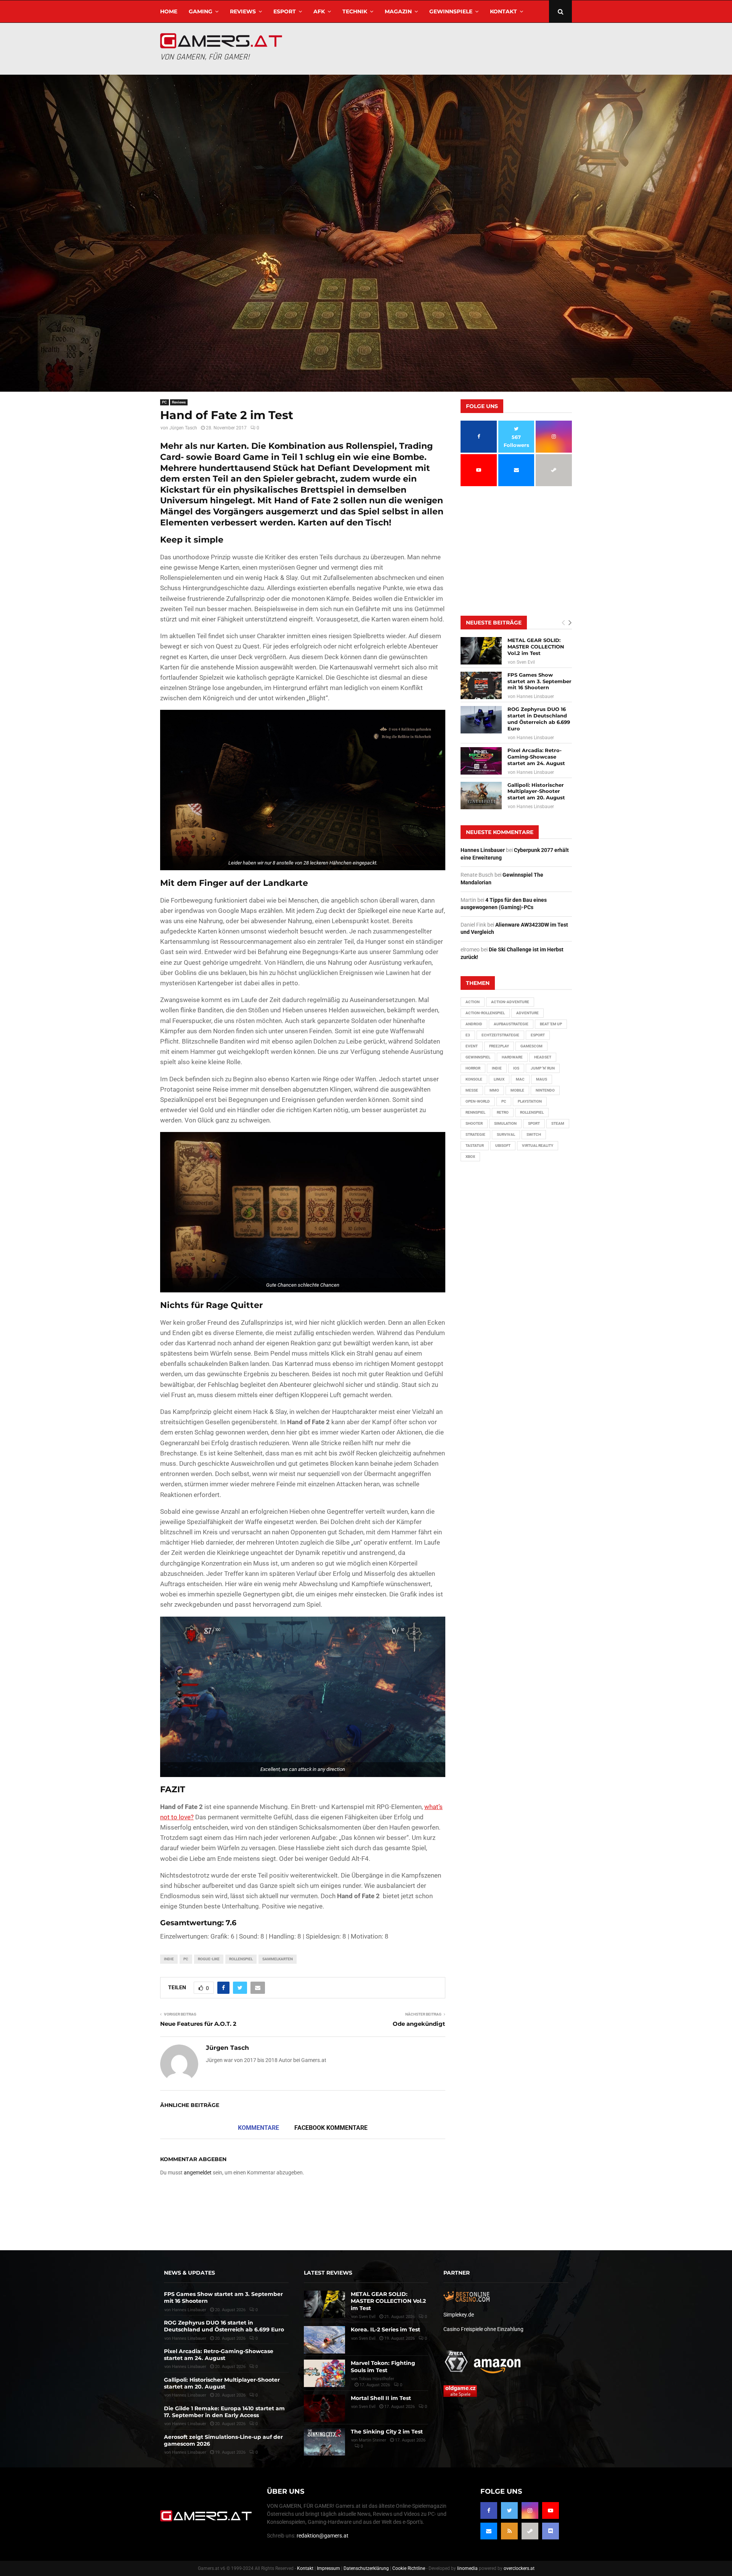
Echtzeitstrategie (500, 1035)
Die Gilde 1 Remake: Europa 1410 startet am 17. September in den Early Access (224, 2412)
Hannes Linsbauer (535, 696)
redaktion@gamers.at (323, 2536)
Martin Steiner (372, 2440)
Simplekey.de (459, 2315)
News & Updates (189, 2273)
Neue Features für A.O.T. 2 (198, 2024)
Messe (472, 1090)
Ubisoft (503, 1146)
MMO (494, 1090)
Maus (542, 1079)
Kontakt (503, 11)
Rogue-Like (209, 1959)
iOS (516, 1068)
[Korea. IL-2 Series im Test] (324, 2340)
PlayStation (530, 1101)
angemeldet (198, 2173)
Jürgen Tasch (183, 428)
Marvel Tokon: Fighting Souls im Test (383, 2366)
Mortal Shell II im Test (381, 2398)
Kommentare (258, 2128)
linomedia (467, 2568)
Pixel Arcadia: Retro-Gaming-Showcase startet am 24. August (536, 757)
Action (473, 1002)
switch (534, 1134)
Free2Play (499, 1046)
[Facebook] (489, 2510)
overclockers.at (519, 2568)
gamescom (531, 1046)
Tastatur (475, 1146)
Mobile (517, 1090)
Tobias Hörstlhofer (376, 2379)
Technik (355, 11)
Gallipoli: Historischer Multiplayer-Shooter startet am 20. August (536, 791)
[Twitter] (509, 2510)
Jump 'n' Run (543, 1068)
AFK (319, 11)
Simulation (505, 1123)
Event (472, 1046)
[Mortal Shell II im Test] (324, 2408)
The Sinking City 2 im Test (387, 2432)
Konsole (474, 1079)
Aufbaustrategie (511, 1024)
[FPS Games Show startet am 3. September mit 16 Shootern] (481, 685)
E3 (468, 1035)
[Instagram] (530, 2510)
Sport (534, 1123)
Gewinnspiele (451, 11)
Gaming (201, 11)
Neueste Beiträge (494, 623)
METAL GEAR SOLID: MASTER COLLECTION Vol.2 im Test (536, 647)
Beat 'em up (551, 1024)
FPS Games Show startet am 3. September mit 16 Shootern (539, 681)
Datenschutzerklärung (366, 2568)
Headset (543, 1057)
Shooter (474, 1123)
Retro (503, 1112)
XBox (470, 1157)
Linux (499, 1079)
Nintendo (545, 1090)
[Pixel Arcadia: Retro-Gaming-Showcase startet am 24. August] (481, 761)
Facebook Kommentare (331, 2128)
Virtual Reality (538, 1146)
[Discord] (551, 2531)
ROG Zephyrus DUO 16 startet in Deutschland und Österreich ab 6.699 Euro (539, 719)
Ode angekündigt (419, 2024)
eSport (285, 11)
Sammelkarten (278, 1959)
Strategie (475, 1134)
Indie (169, 1959)
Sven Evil (526, 662)
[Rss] (509, 2531)
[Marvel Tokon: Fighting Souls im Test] (324, 2373)
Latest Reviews (328, 2273)
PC (165, 402)
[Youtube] (551, 2510)
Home (169, 11)
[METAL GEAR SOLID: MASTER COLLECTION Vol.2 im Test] (481, 651)
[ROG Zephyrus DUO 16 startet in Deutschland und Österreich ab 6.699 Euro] (481, 720)
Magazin (398, 11)
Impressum (328, 2568)
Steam (558, 1123)
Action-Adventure (510, 1002)
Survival (506, 1134)
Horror (473, 1068)
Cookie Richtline (409, 2568)
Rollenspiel (241, 1959)
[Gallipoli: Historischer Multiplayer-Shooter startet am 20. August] (481, 796)
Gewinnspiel (478, 1057)
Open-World (478, 1101)
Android (474, 1024)
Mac (520, 1079)
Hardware (512, 1057)
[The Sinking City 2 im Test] (324, 2442)
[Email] (489, 2531)
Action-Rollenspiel (485, 1013)
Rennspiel (475, 1112)
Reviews (243, 11)
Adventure (527, 1013)
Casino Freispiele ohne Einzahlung (483, 2329)
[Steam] (530, 2531)
